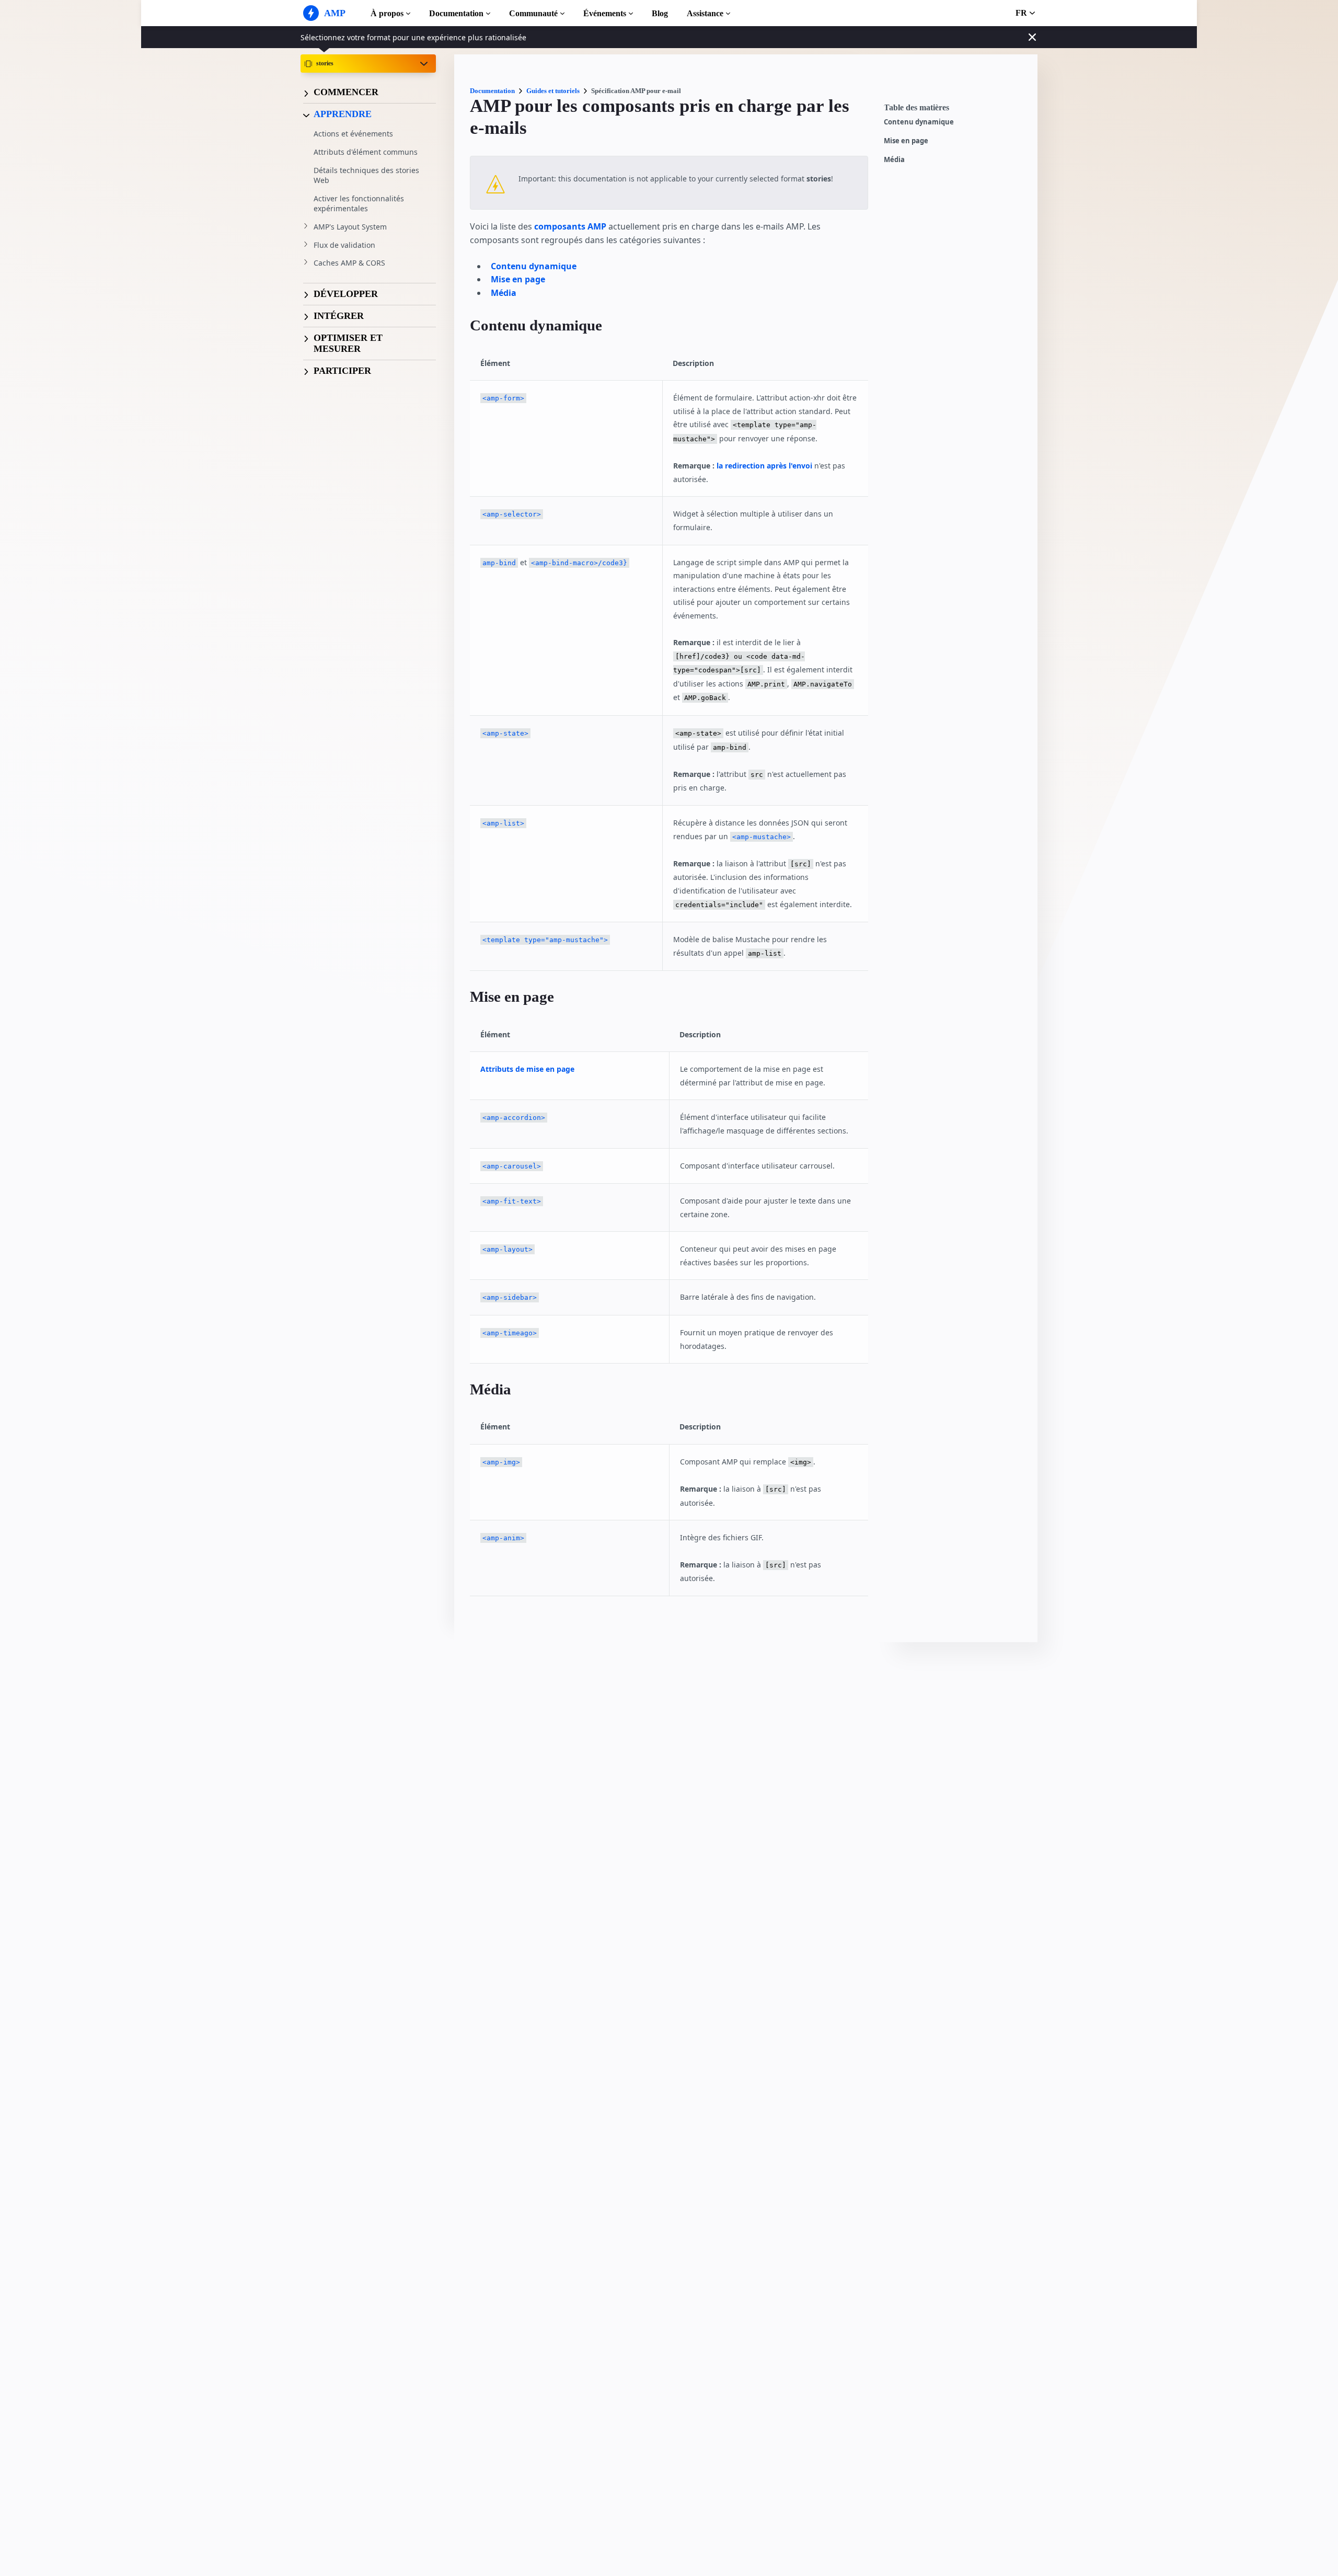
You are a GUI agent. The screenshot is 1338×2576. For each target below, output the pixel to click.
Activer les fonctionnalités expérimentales (359, 204)
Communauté (533, 13)
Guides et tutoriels (553, 91)
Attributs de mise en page (527, 1069)
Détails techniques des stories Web (366, 175)
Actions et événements (353, 134)
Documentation (456, 13)
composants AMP (570, 226)
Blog (660, 13)
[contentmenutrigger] (955, 110)
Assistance (705, 13)
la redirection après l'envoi (765, 466)
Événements (605, 13)
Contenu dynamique (919, 122)
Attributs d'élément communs (366, 152)
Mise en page (906, 141)
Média (894, 160)
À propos (387, 13)
